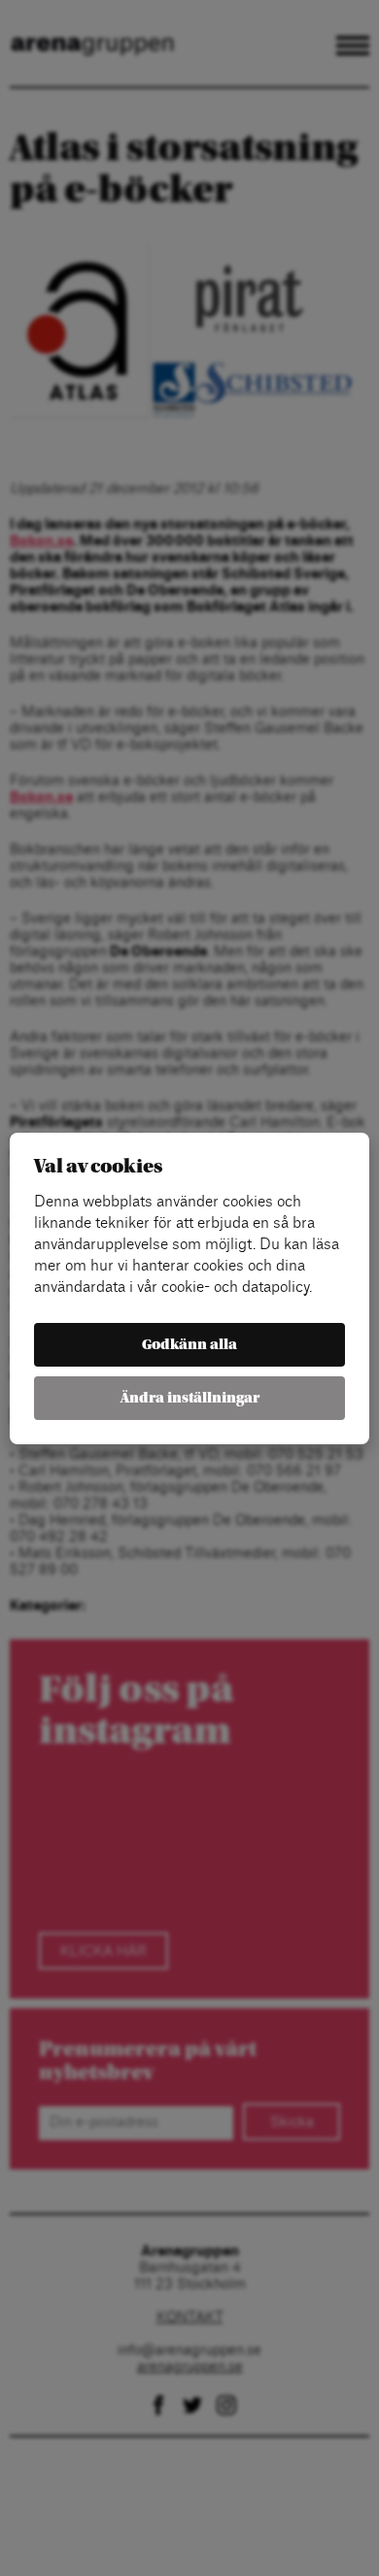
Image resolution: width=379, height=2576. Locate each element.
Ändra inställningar (190, 1398)
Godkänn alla (189, 1345)
